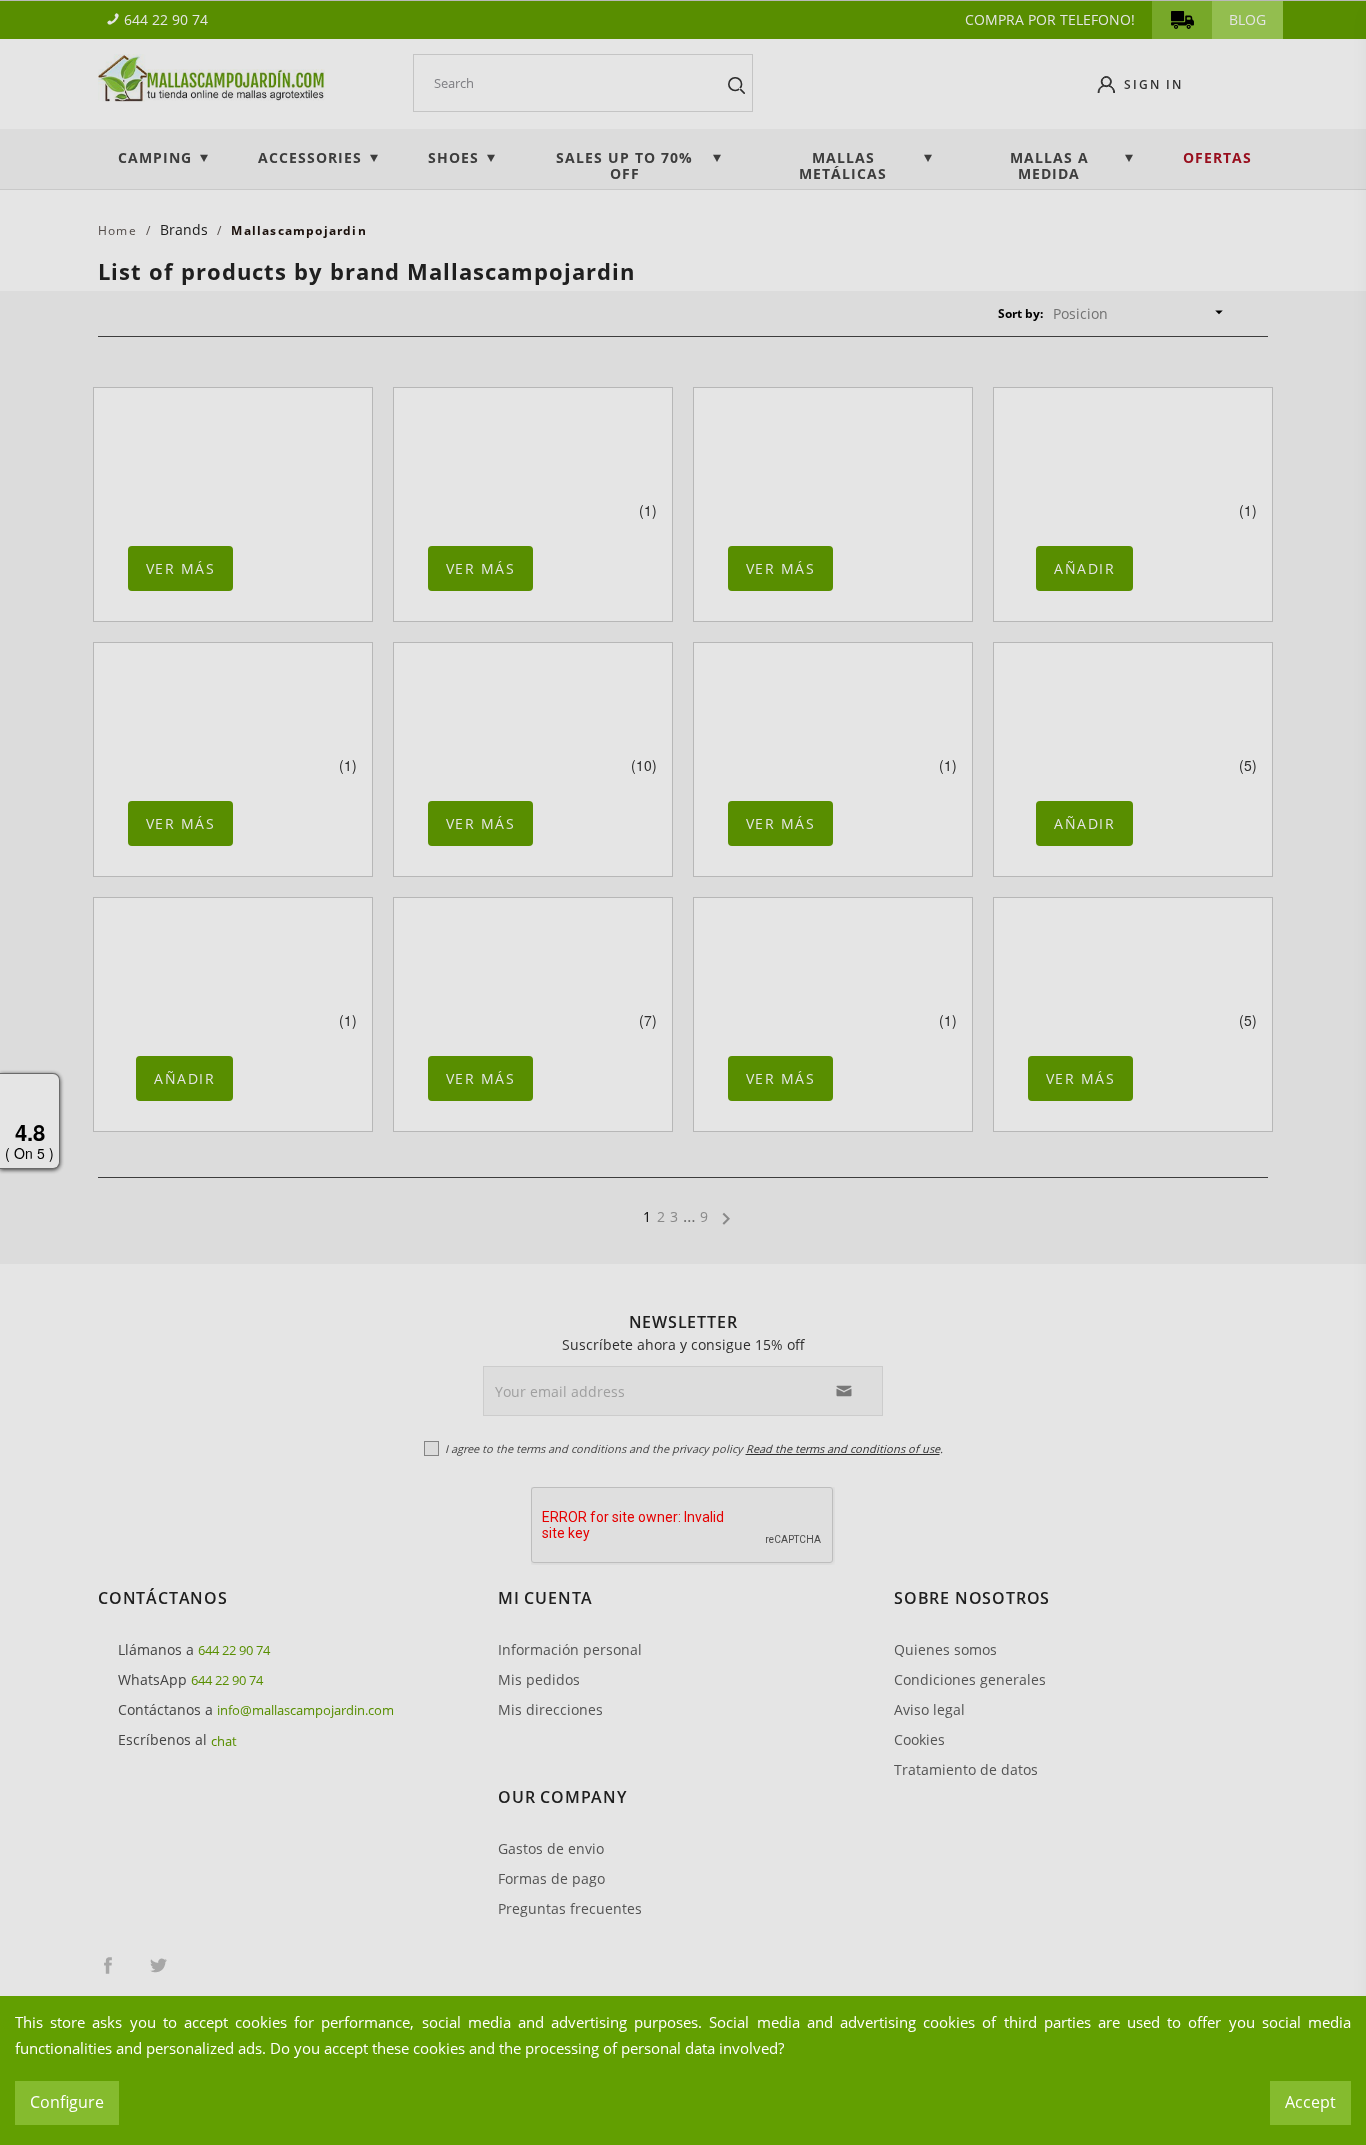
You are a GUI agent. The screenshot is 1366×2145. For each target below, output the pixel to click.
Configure (67, 2102)
